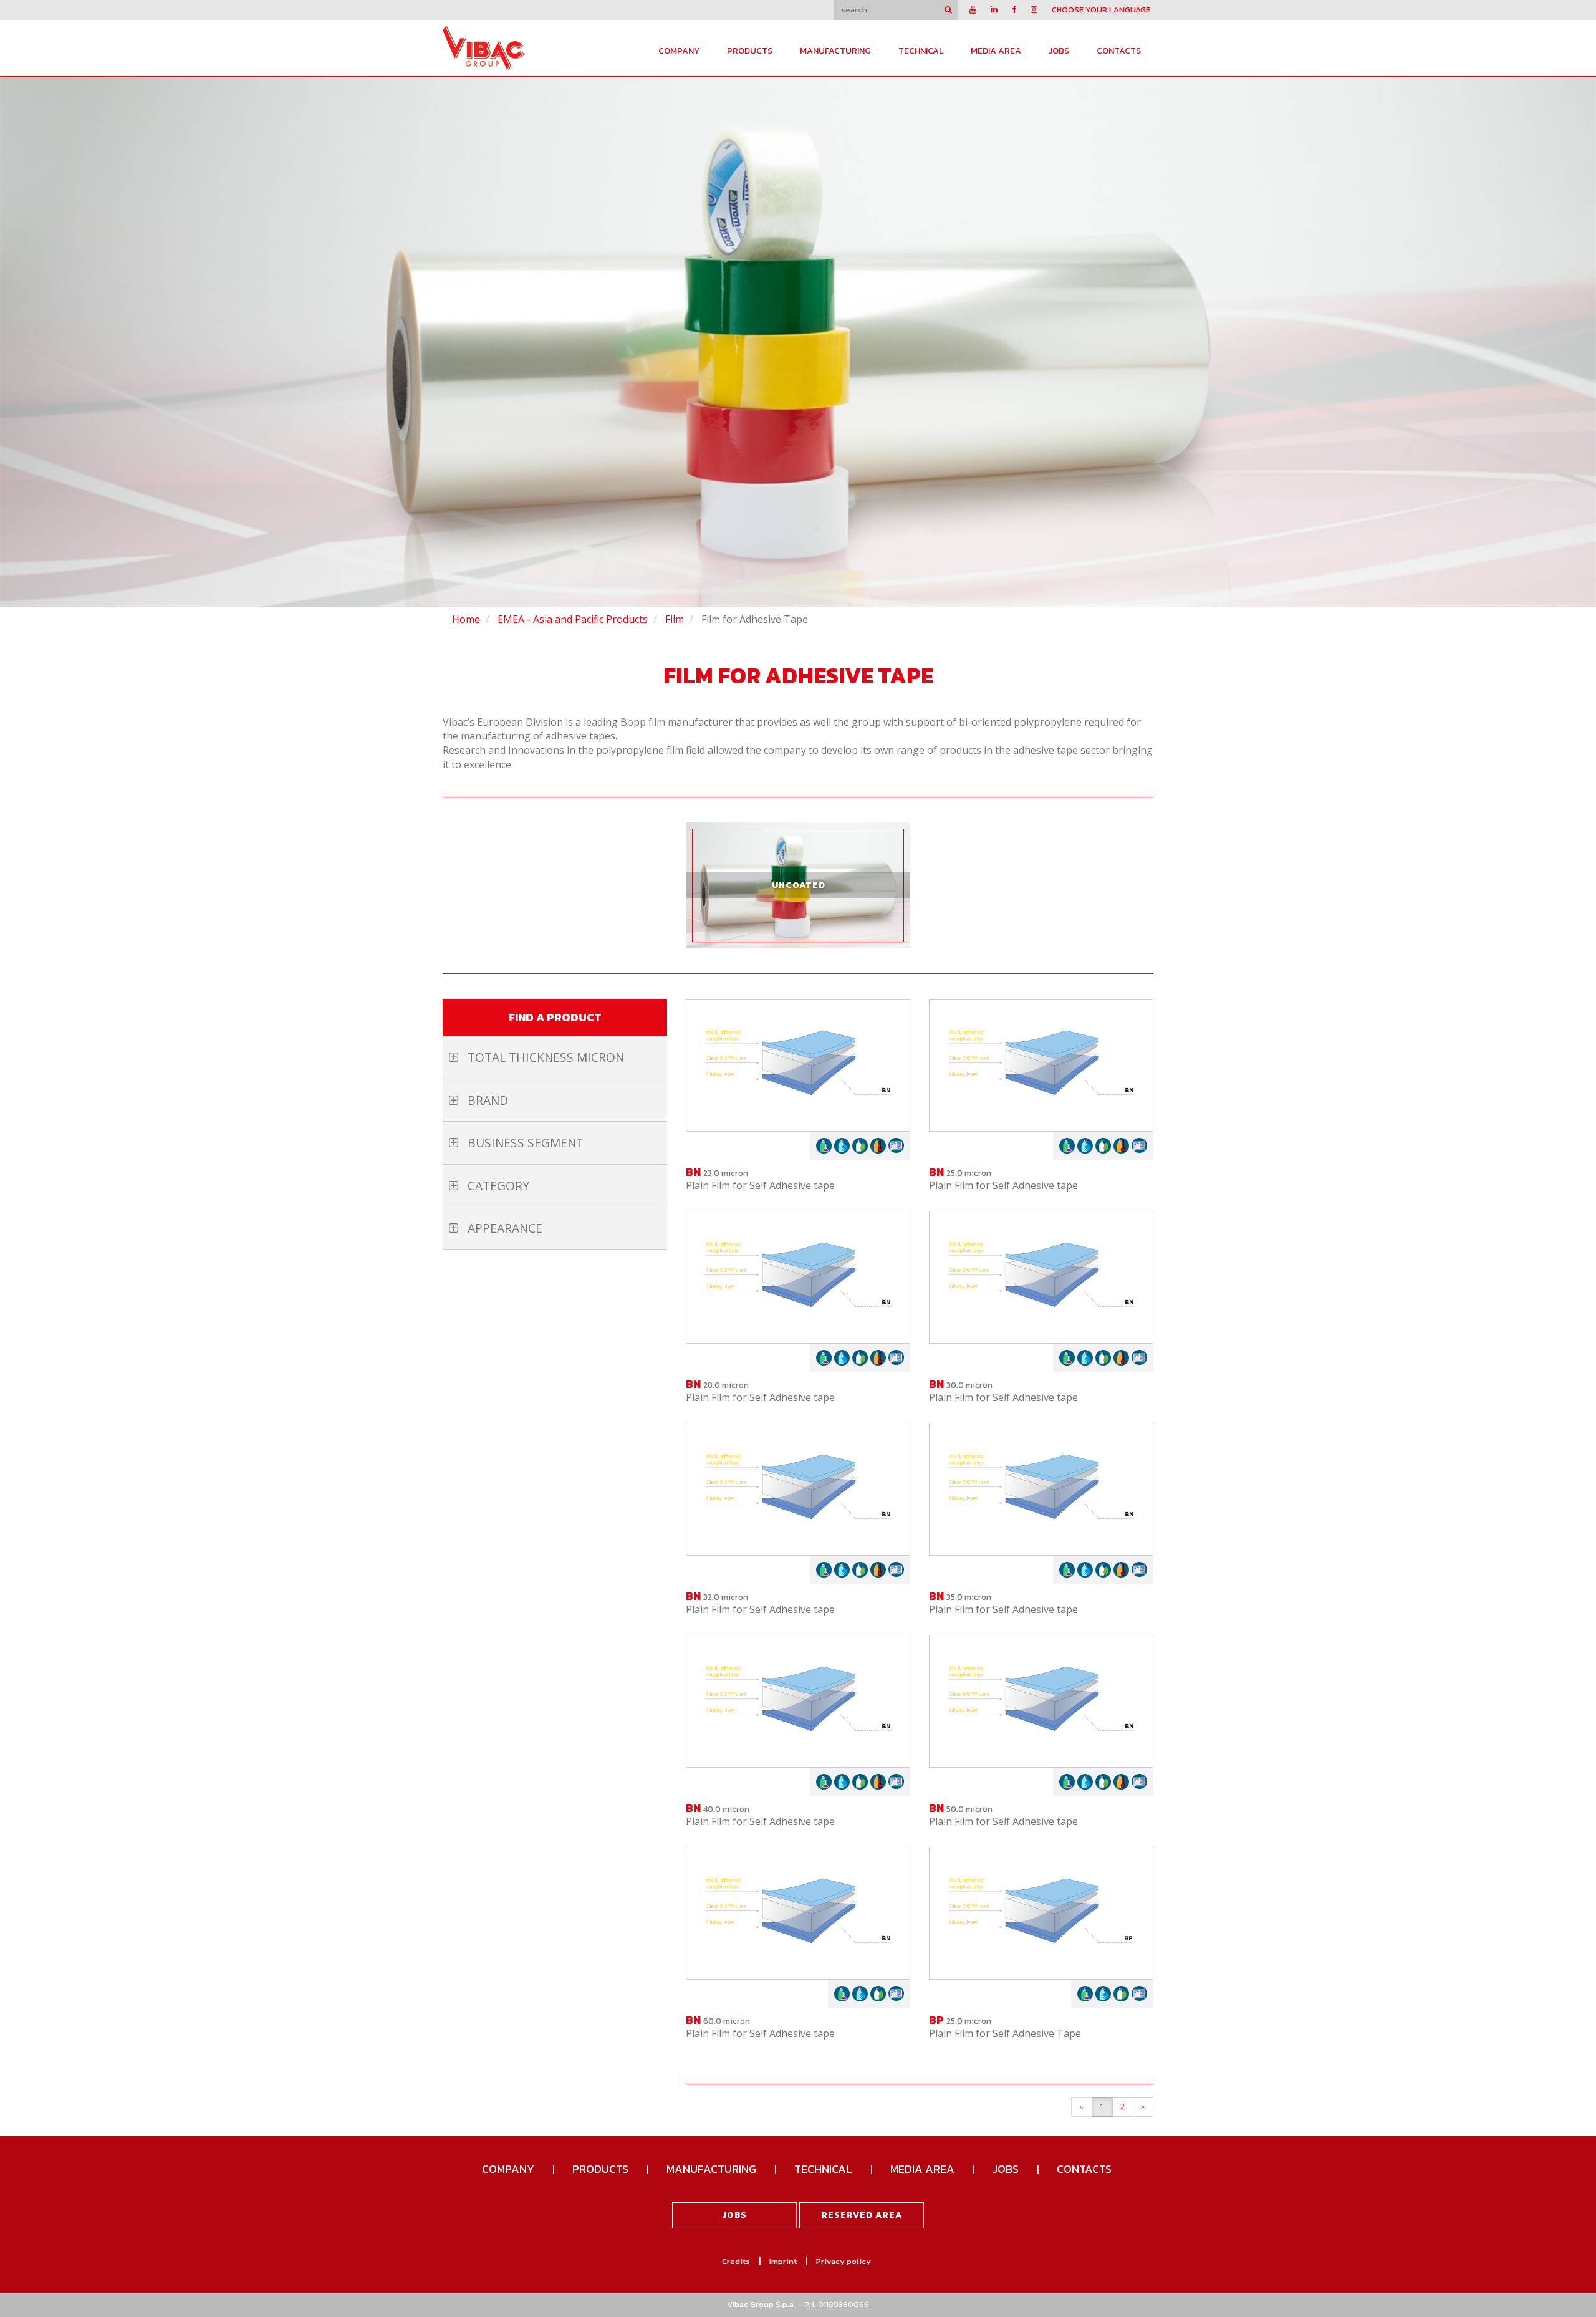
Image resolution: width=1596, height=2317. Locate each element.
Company (679, 51)
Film (675, 619)
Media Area (996, 51)
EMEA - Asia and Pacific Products (573, 619)
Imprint (783, 2261)
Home (466, 619)
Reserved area (862, 2215)
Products (750, 51)
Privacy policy (844, 2261)
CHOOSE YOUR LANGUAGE (1101, 10)
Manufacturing (835, 51)
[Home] (484, 47)
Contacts (1119, 51)
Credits (736, 2261)
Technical (921, 51)
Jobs (1059, 51)
